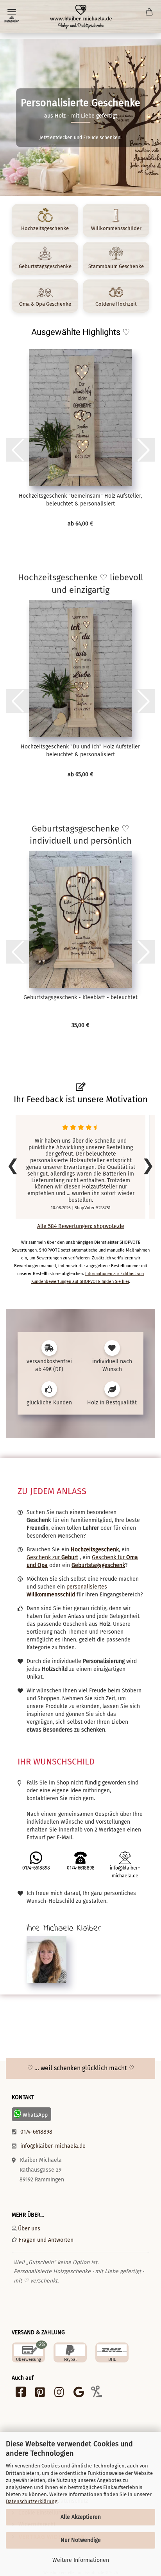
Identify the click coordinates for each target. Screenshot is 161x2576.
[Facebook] (21, 2394)
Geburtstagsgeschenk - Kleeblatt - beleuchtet (80, 997)
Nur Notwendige (81, 2540)
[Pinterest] (40, 2394)
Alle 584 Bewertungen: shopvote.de (81, 1226)
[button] (18, 450)
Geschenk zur (52, 1557)
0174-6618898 (36, 2132)
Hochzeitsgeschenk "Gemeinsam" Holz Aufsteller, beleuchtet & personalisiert (80, 500)
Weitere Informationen (81, 2560)
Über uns (29, 2229)
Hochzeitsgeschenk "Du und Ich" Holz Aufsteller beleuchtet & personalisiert (80, 751)
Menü (12, 12)
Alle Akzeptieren (81, 2517)
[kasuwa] (96, 2394)
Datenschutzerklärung (32, 2501)
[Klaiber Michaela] (80, 17)
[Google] (79, 2394)
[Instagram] (59, 2394)
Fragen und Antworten (46, 2240)
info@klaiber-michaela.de (53, 2146)
